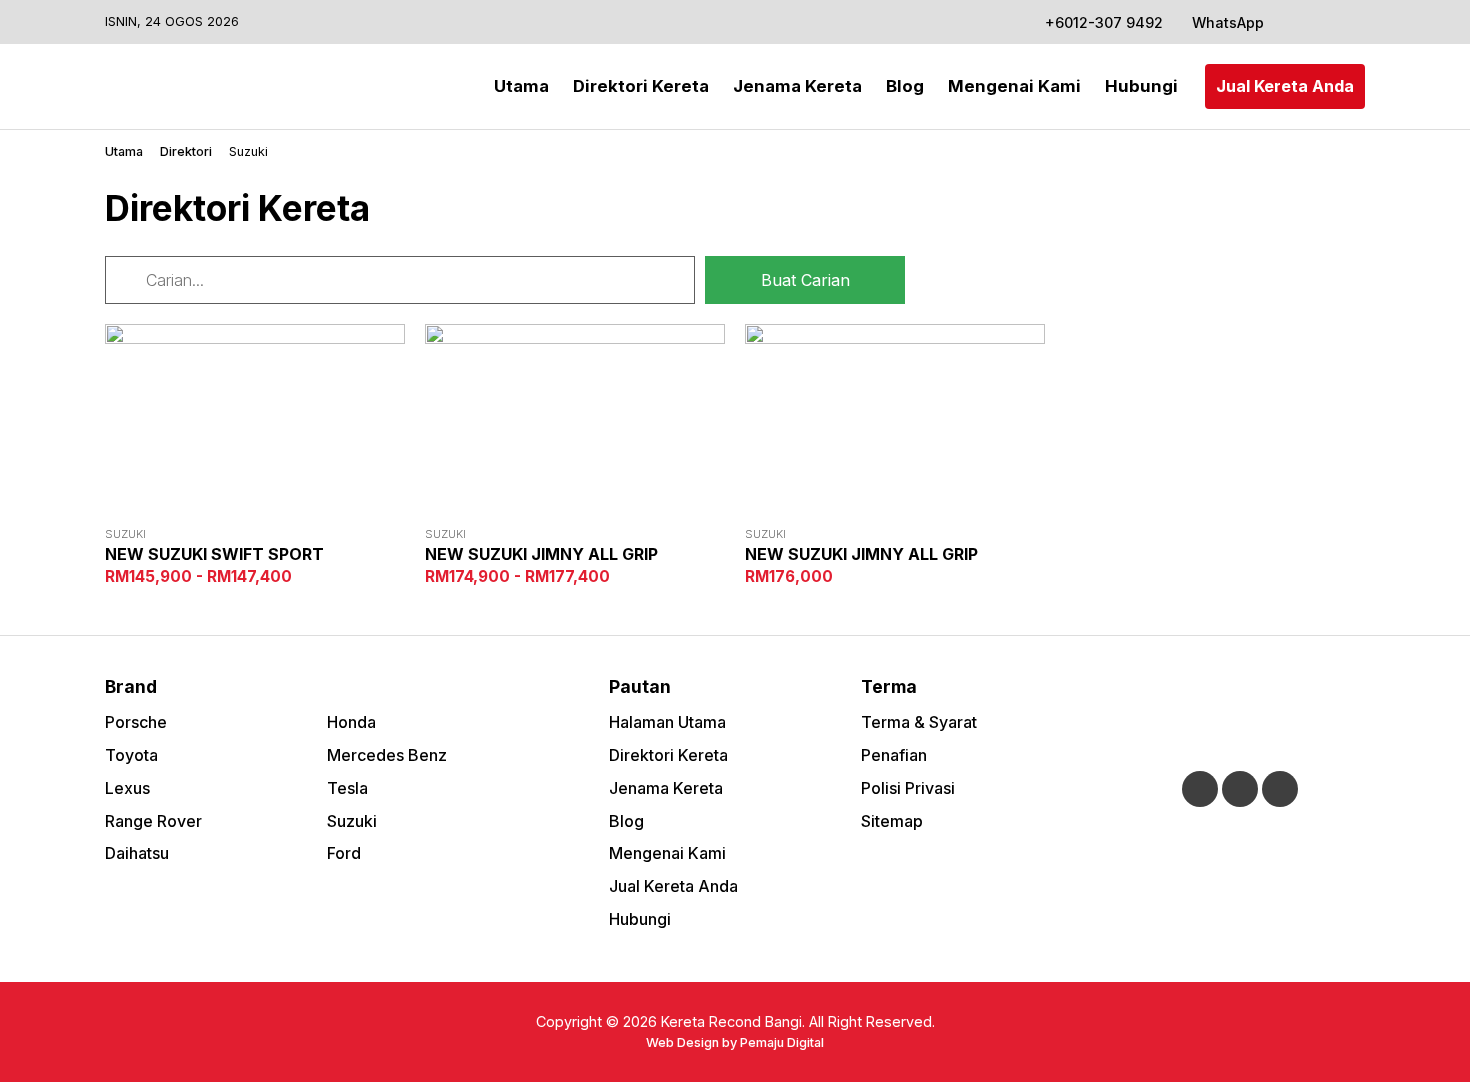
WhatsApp (1226, 22)
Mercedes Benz (387, 755)
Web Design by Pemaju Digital (735, 1042)
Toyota (131, 755)
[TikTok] (1350, 22)
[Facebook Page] (1296, 22)
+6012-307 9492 (1104, 22)
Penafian (894, 755)
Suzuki (352, 821)
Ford (344, 853)
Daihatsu (137, 853)
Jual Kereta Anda (1285, 86)
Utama (521, 86)
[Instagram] (1323, 22)
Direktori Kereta (641, 86)
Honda (351, 722)
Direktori (186, 151)
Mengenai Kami (1014, 86)
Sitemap (892, 821)
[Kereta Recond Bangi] (185, 86)
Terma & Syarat (919, 722)
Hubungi (1141, 86)
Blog (905, 86)
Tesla (347, 788)
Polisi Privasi (908, 788)
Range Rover (153, 821)
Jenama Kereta (797, 86)
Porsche (136, 722)
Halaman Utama (667, 722)
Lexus (127, 788)
